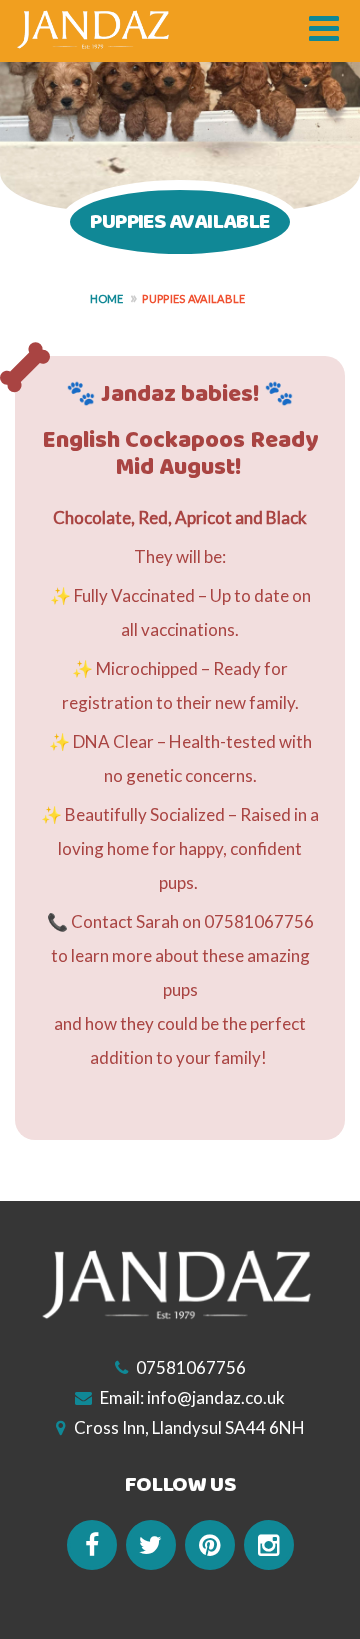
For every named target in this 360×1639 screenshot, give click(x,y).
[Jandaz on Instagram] (269, 1545)
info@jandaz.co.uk (216, 1397)
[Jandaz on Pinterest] (210, 1545)
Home (107, 298)
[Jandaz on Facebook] (92, 1545)
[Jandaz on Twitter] (151, 1545)
